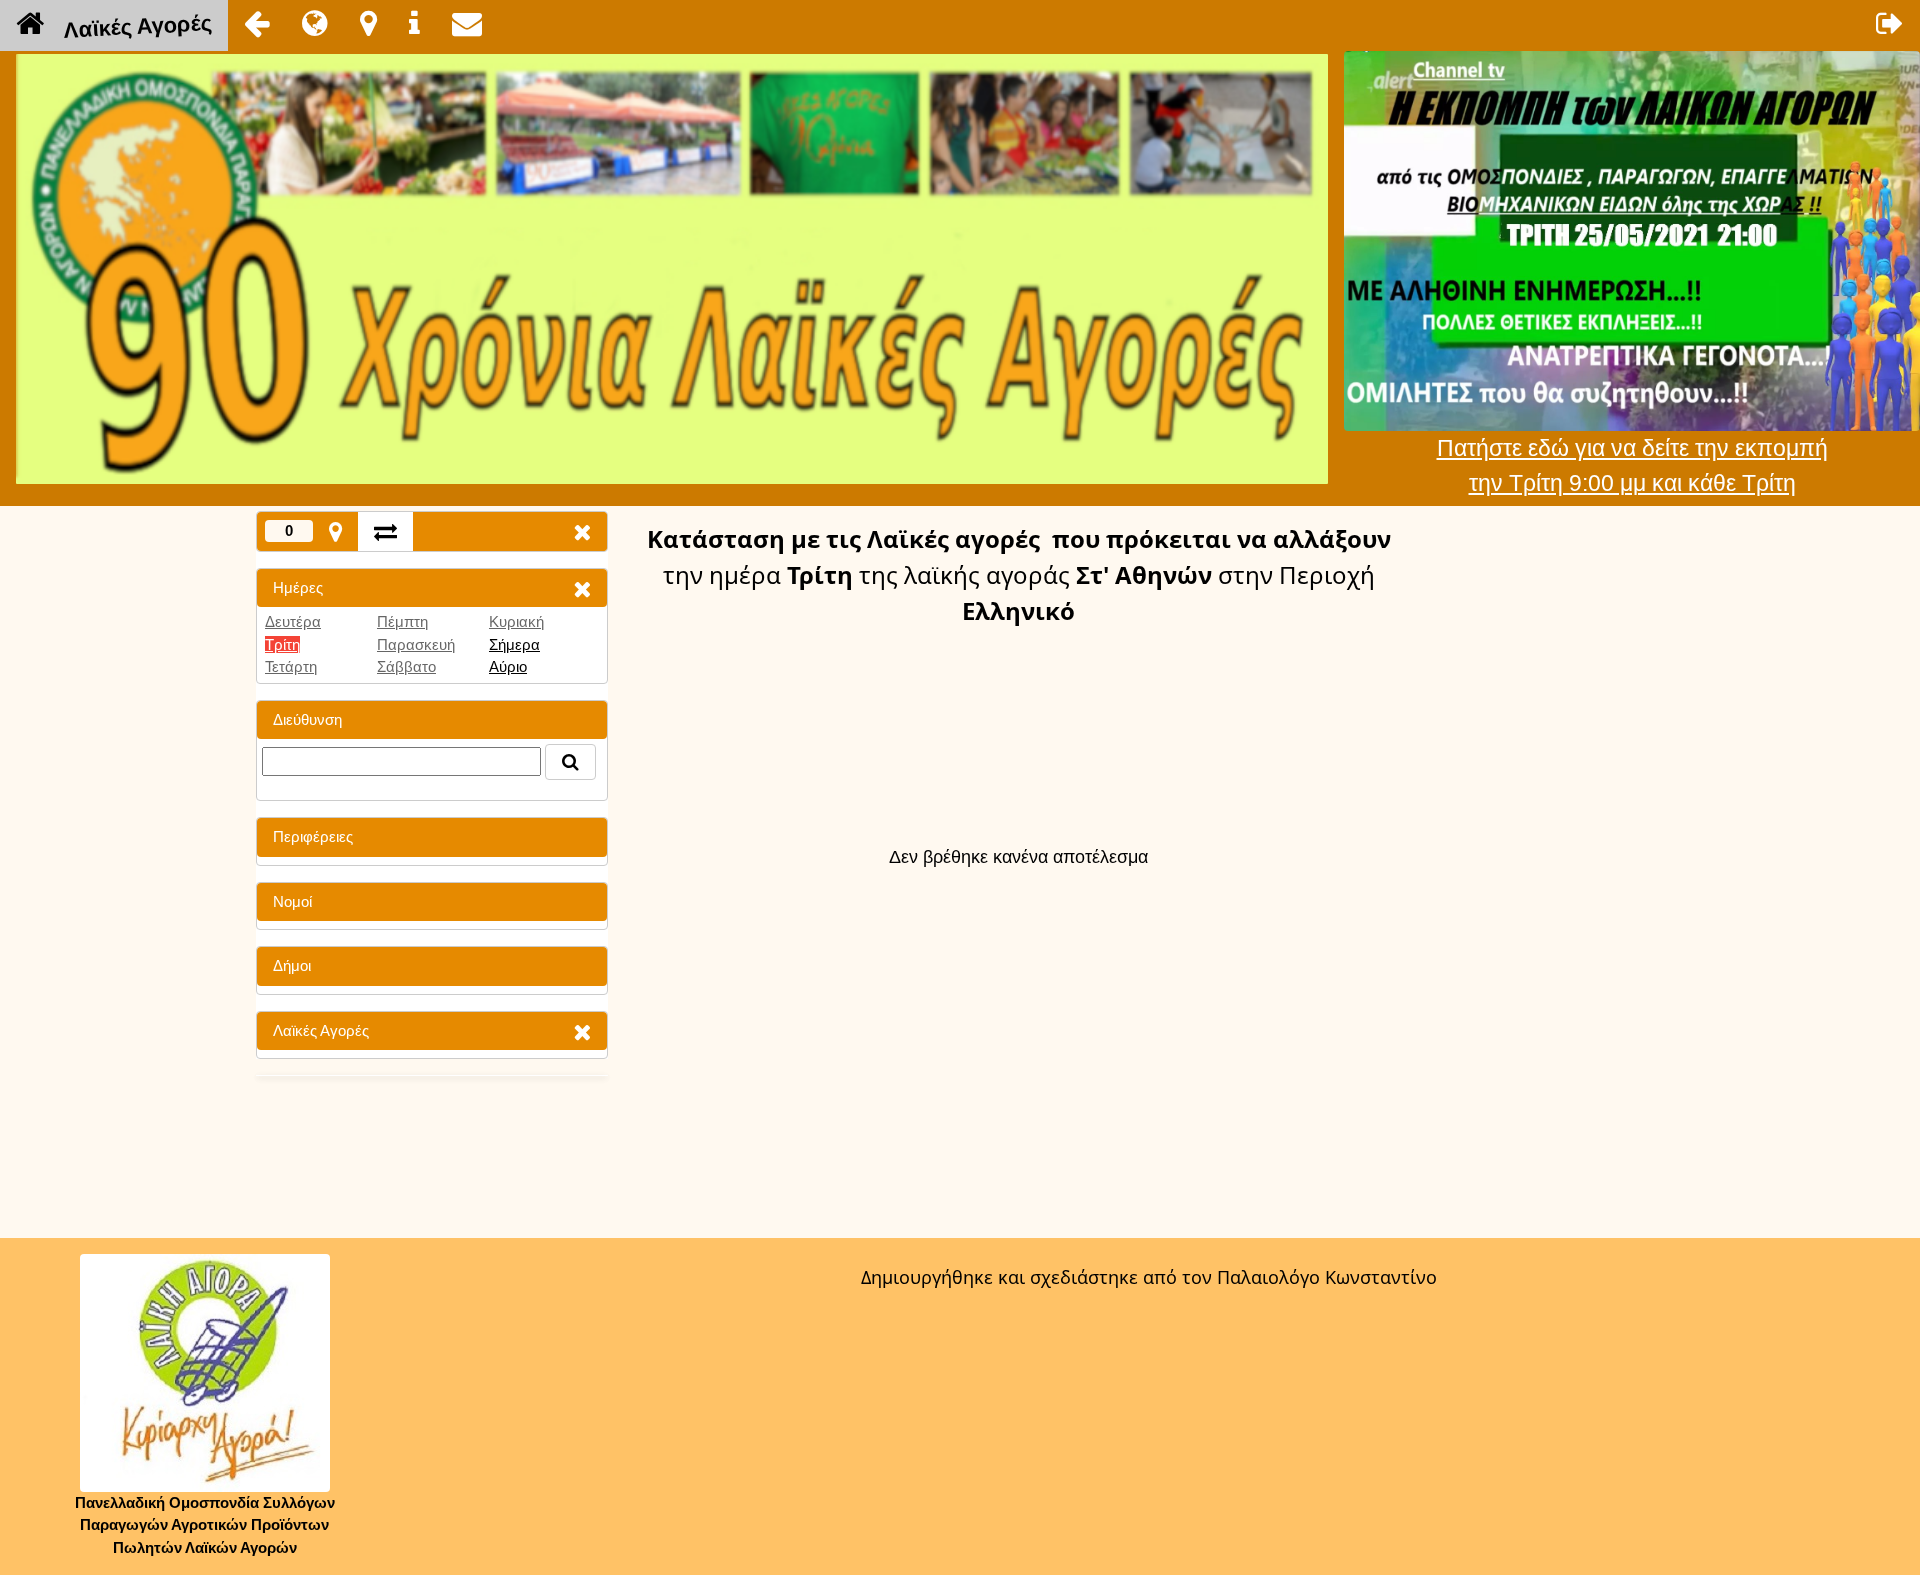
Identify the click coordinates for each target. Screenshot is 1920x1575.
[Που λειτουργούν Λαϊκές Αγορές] (368, 23)
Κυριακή (516, 621)
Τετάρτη (291, 666)
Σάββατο (406, 666)
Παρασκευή (416, 644)
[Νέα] (315, 23)
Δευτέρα (293, 621)
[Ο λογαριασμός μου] (1890, 23)
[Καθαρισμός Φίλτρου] (582, 588)
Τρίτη (282, 644)
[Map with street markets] (335, 531)
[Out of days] (385, 531)
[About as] (414, 23)
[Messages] (467, 23)
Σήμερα (514, 644)
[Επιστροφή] (257, 23)
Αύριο (508, 666)
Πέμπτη (402, 621)
